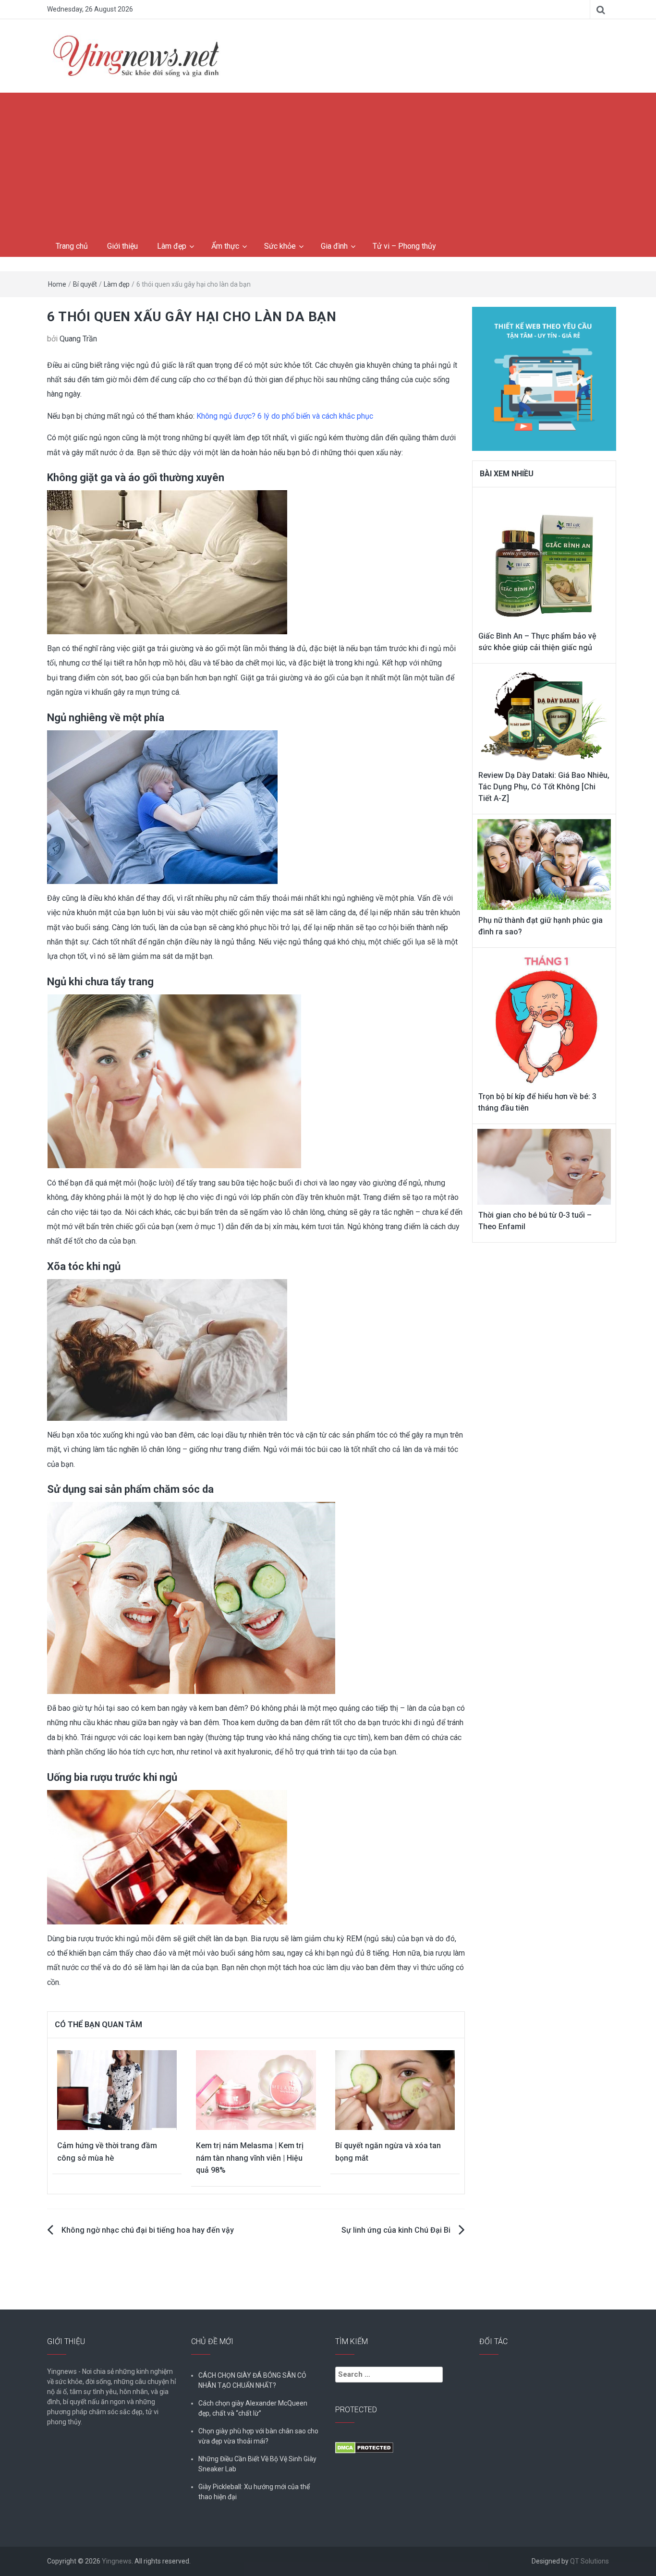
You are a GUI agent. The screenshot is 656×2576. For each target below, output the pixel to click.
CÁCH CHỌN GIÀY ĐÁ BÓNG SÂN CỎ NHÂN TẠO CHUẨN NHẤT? (252, 2380)
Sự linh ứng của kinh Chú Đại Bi (396, 2230)
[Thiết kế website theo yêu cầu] (544, 373)
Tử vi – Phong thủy (404, 246)
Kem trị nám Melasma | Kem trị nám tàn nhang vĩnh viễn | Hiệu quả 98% (250, 2158)
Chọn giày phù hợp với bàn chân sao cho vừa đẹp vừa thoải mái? (258, 2436)
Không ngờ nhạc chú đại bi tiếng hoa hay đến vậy (148, 2230)
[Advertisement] (328, 165)
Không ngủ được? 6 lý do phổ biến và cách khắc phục (285, 416)
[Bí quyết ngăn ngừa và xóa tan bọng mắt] (395, 2089)
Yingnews (117, 2561)
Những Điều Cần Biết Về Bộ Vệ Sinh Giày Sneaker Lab (257, 2464)
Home (57, 284)
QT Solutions (589, 2561)
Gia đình (334, 246)
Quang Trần (78, 339)
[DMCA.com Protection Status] (364, 2447)
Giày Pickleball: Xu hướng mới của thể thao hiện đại (254, 2492)
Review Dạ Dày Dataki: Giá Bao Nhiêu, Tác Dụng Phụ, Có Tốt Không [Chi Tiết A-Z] (544, 787)
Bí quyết (85, 284)
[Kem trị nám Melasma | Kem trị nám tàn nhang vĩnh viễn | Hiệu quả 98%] (256, 2089)
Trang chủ (72, 246)
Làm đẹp (172, 246)
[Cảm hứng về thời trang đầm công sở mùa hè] (117, 2089)
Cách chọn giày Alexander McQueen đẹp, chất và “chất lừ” (253, 2408)
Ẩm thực (225, 246)
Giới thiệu (122, 246)
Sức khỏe (280, 246)
